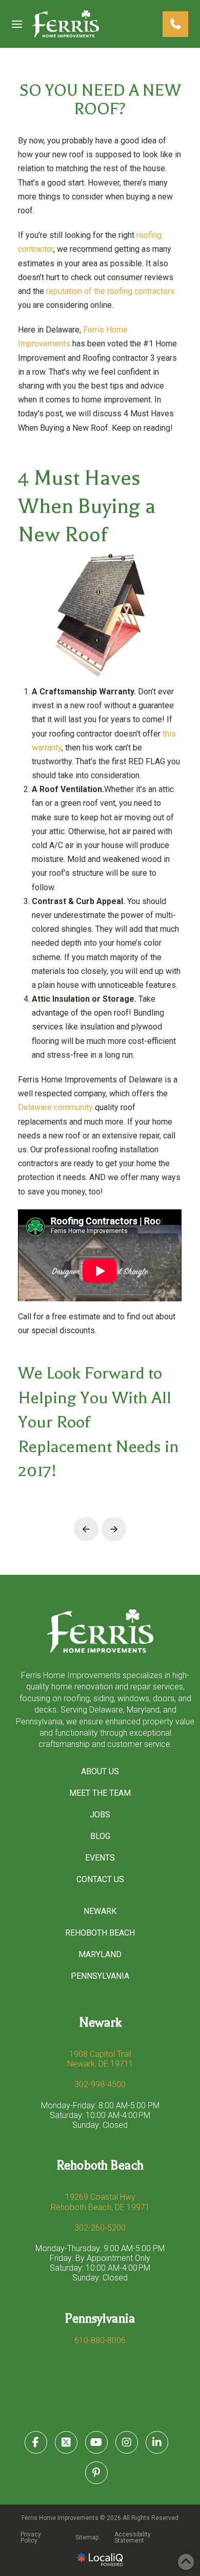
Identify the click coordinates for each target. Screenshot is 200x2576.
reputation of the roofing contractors (111, 291)
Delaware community (55, 1107)
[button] (17, 24)
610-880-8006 (100, 2340)
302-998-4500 (100, 2084)
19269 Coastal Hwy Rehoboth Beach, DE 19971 (100, 2202)
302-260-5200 (100, 2228)
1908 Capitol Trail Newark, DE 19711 (100, 2059)
